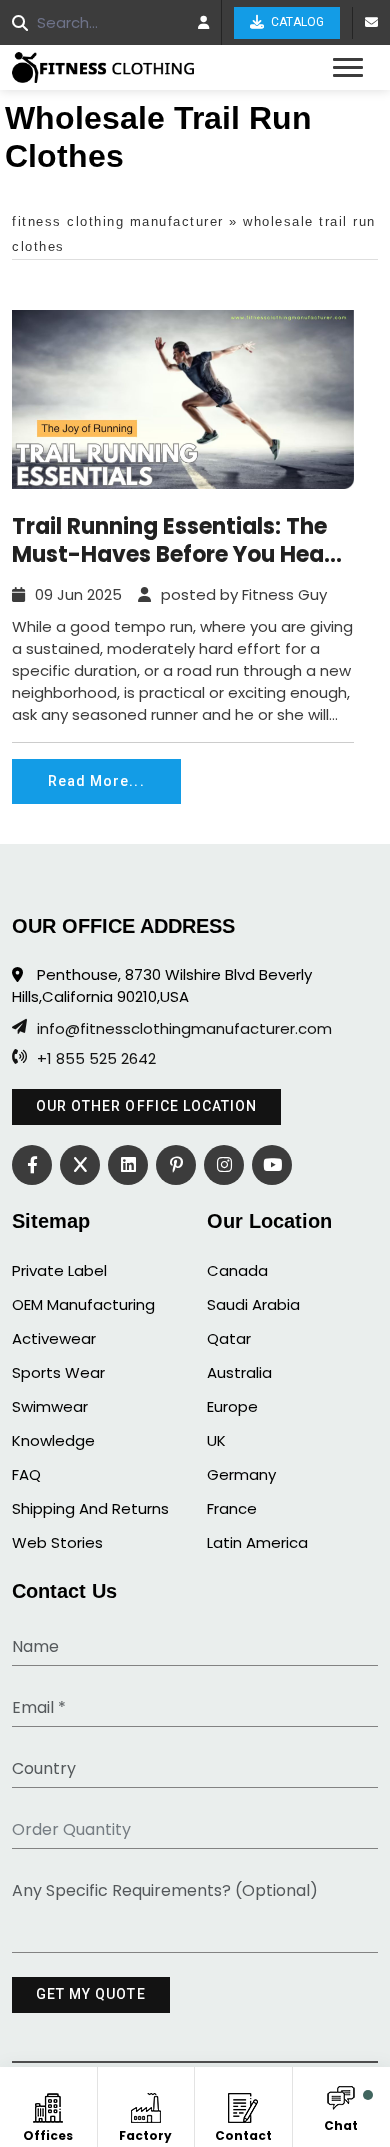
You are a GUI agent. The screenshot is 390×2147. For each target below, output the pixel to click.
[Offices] (48, 2104)
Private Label (59, 1270)
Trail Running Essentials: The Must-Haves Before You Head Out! (175, 541)
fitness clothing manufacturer (118, 221)
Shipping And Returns (90, 1508)
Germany (241, 1474)
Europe (232, 1406)
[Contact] (243, 2104)
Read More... (96, 781)
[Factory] (145, 2104)
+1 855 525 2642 (96, 1059)
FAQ (26, 1474)
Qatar (229, 1338)
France (232, 1508)
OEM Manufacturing (83, 1304)
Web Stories (57, 1542)
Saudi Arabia (253, 1304)
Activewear (54, 1338)
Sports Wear (58, 1372)
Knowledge (53, 1440)
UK (216, 1440)
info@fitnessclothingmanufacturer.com (184, 1029)
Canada (237, 1270)
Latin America (257, 1542)
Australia (239, 1372)
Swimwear (50, 1406)
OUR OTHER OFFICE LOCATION (146, 1106)
